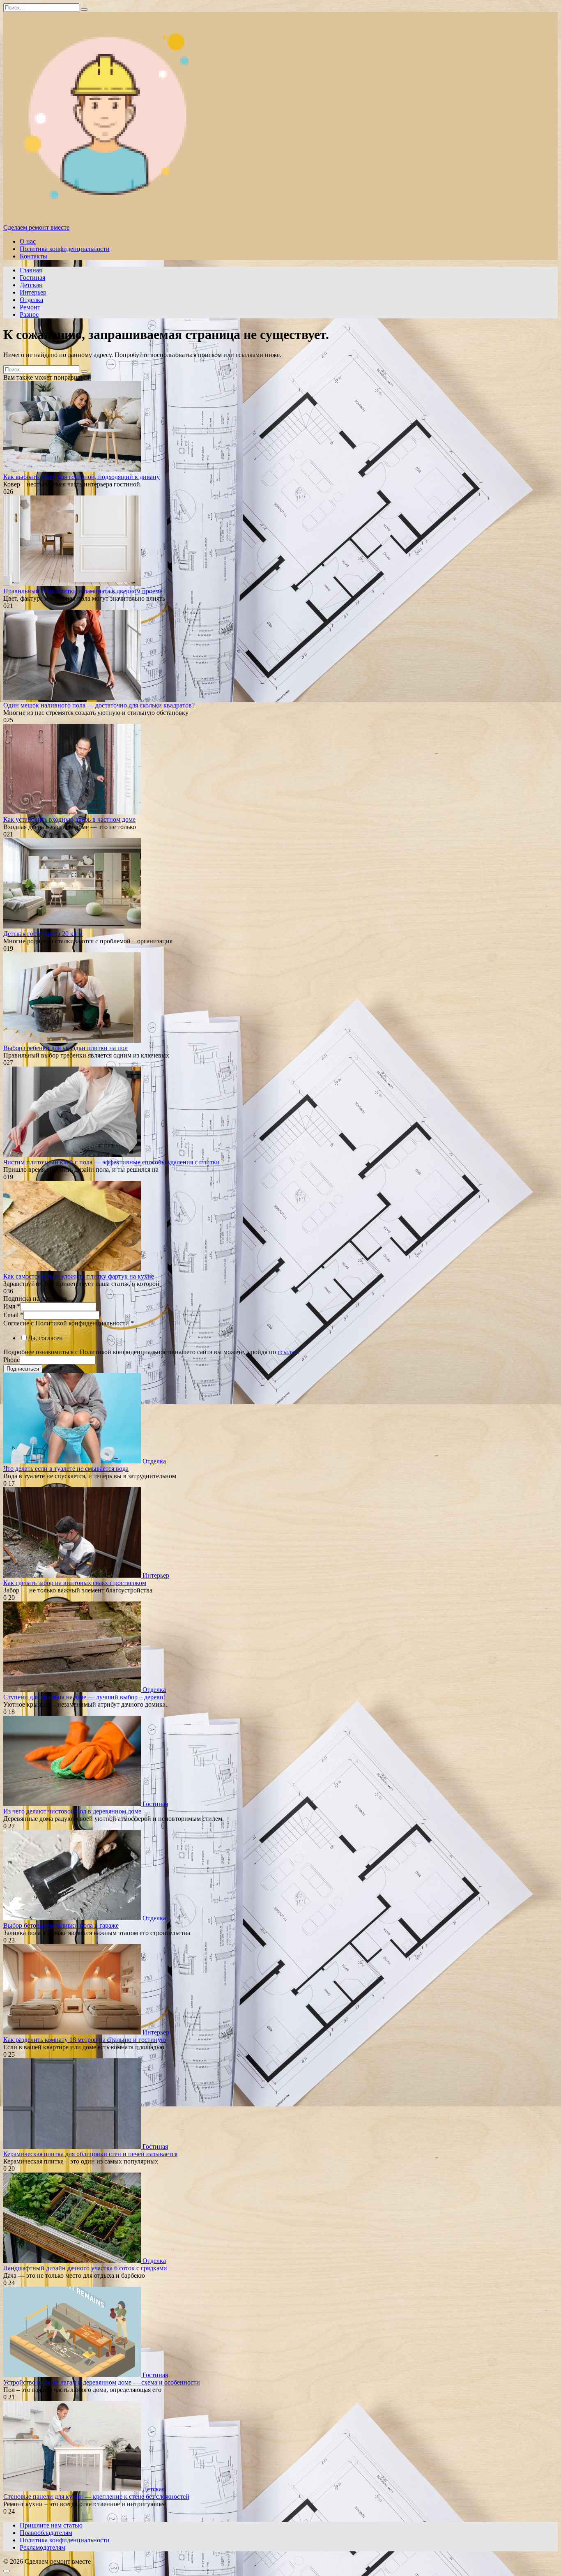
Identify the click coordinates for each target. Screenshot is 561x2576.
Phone (11, 1360)
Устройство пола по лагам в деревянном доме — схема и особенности (102, 2382)
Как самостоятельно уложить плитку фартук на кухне (79, 1276)
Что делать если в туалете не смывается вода (66, 1469)
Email (13, 1315)
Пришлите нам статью (51, 2525)
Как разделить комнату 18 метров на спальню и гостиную (85, 2040)
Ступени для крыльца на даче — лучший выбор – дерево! (84, 1697)
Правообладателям (46, 2533)
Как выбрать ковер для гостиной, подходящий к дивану (82, 477)
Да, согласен (45, 1338)
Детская (31, 285)
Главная (31, 270)
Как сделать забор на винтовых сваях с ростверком (75, 1583)
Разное (29, 315)
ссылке (287, 1352)
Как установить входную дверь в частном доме (69, 819)
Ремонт (30, 307)
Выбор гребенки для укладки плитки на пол (66, 1048)
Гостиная (32, 278)
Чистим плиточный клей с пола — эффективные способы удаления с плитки (112, 1162)
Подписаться (23, 1369)
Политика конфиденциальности (65, 249)
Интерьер (33, 292)
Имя (12, 1306)
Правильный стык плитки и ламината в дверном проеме (83, 591)
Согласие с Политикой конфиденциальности (69, 1323)
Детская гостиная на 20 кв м (43, 934)
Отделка (31, 300)
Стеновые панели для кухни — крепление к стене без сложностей (96, 2497)
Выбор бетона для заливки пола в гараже (61, 1925)
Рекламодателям (43, 2547)
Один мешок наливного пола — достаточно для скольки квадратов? (99, 705)
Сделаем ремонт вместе (36, 227)
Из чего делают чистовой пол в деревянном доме (72, 1811)
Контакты (33, 256)
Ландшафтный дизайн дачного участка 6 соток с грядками (85, 2268)
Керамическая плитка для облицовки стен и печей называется (90, 2154)
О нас (28, 241)
